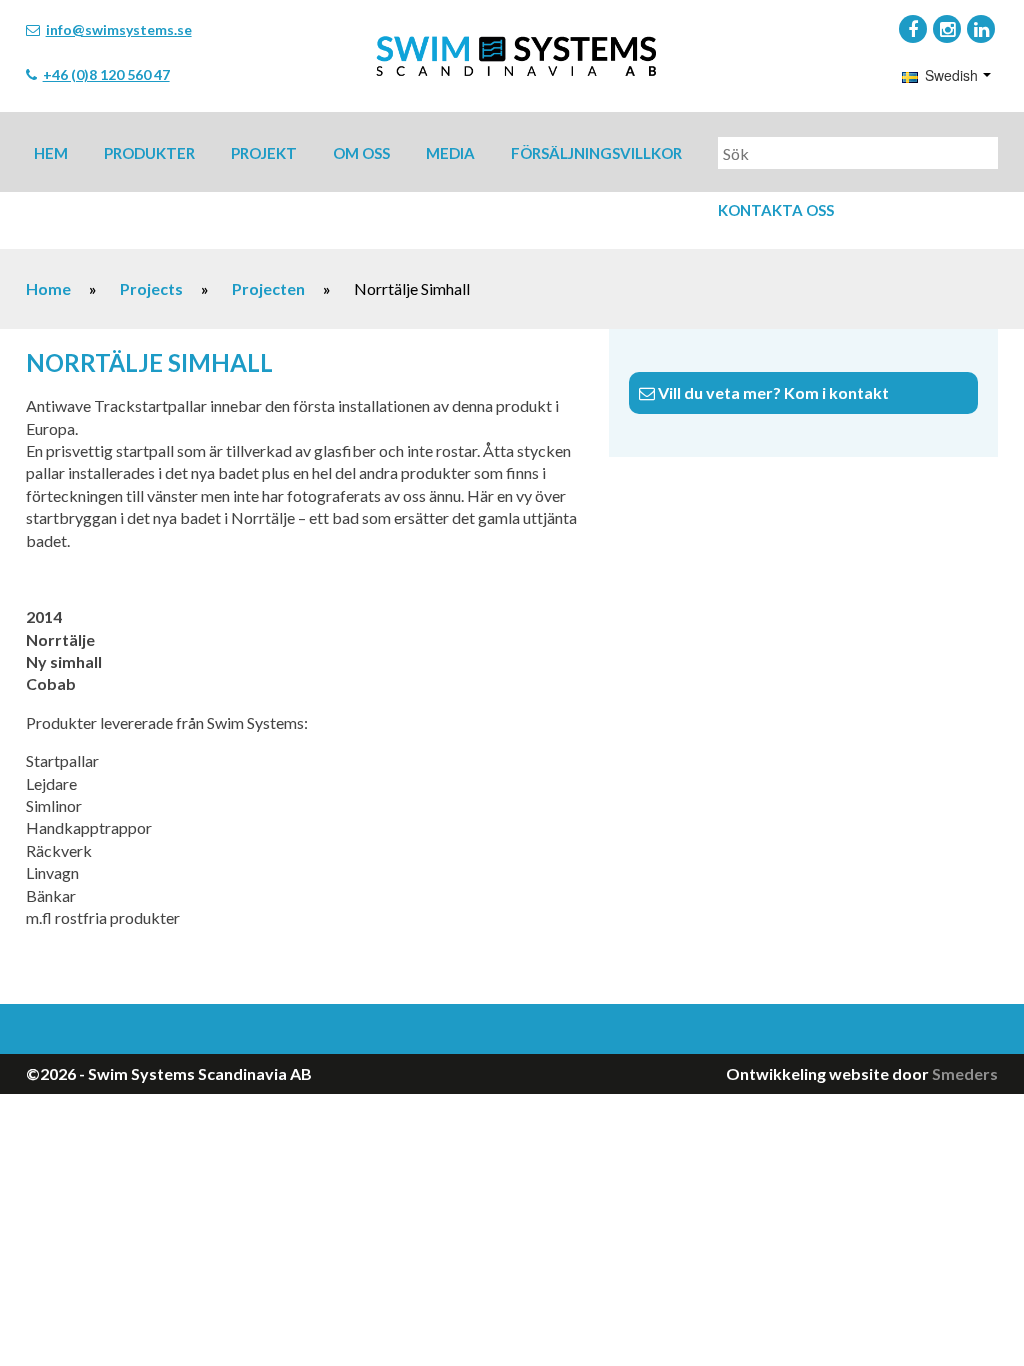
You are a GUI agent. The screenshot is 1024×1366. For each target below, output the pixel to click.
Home (48, 288)
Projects (151, 288)
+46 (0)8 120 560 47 (106, 74)
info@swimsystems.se (119, 29)
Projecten (268, 288)
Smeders (965, 1073)
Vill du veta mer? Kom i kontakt (772, 392)
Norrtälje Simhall (149, 362)
